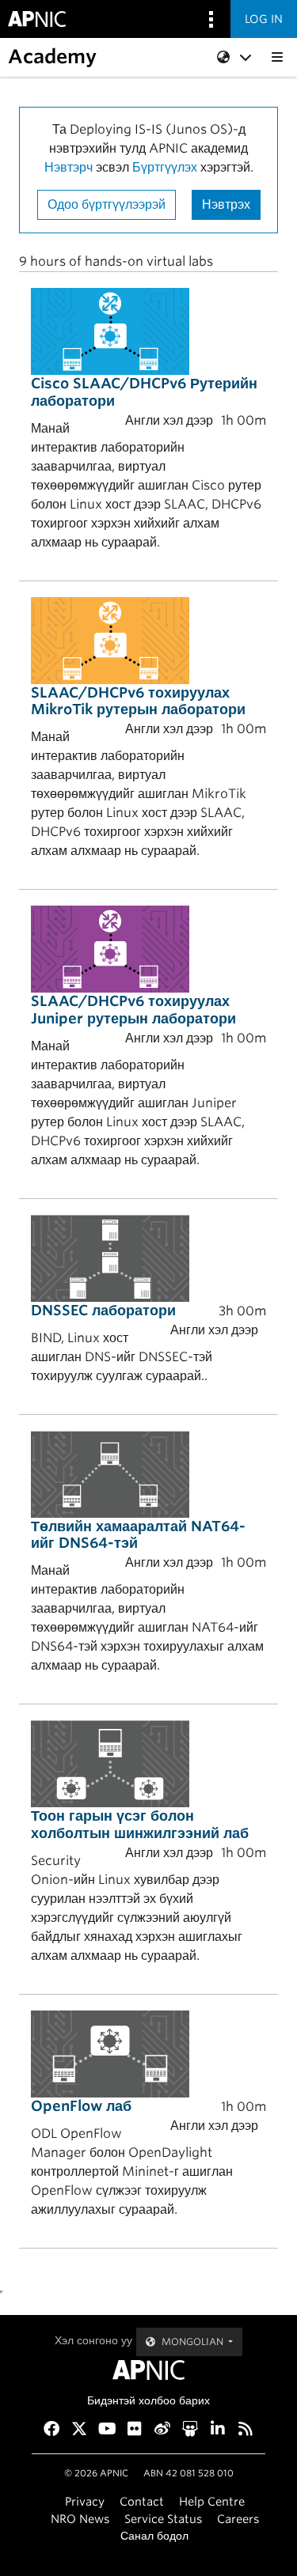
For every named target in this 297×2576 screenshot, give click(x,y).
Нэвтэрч (69, 167)
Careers (238, 2519)
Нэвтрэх (226, 204)
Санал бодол (154, 2535)
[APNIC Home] (148, 2370)
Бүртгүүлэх (165, 167)
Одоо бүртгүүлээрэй (107, 204)
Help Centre (212, 2501)
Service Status (163, 2519)
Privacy (85, 2501)
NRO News (80, 2519)
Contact (142, 2501)
